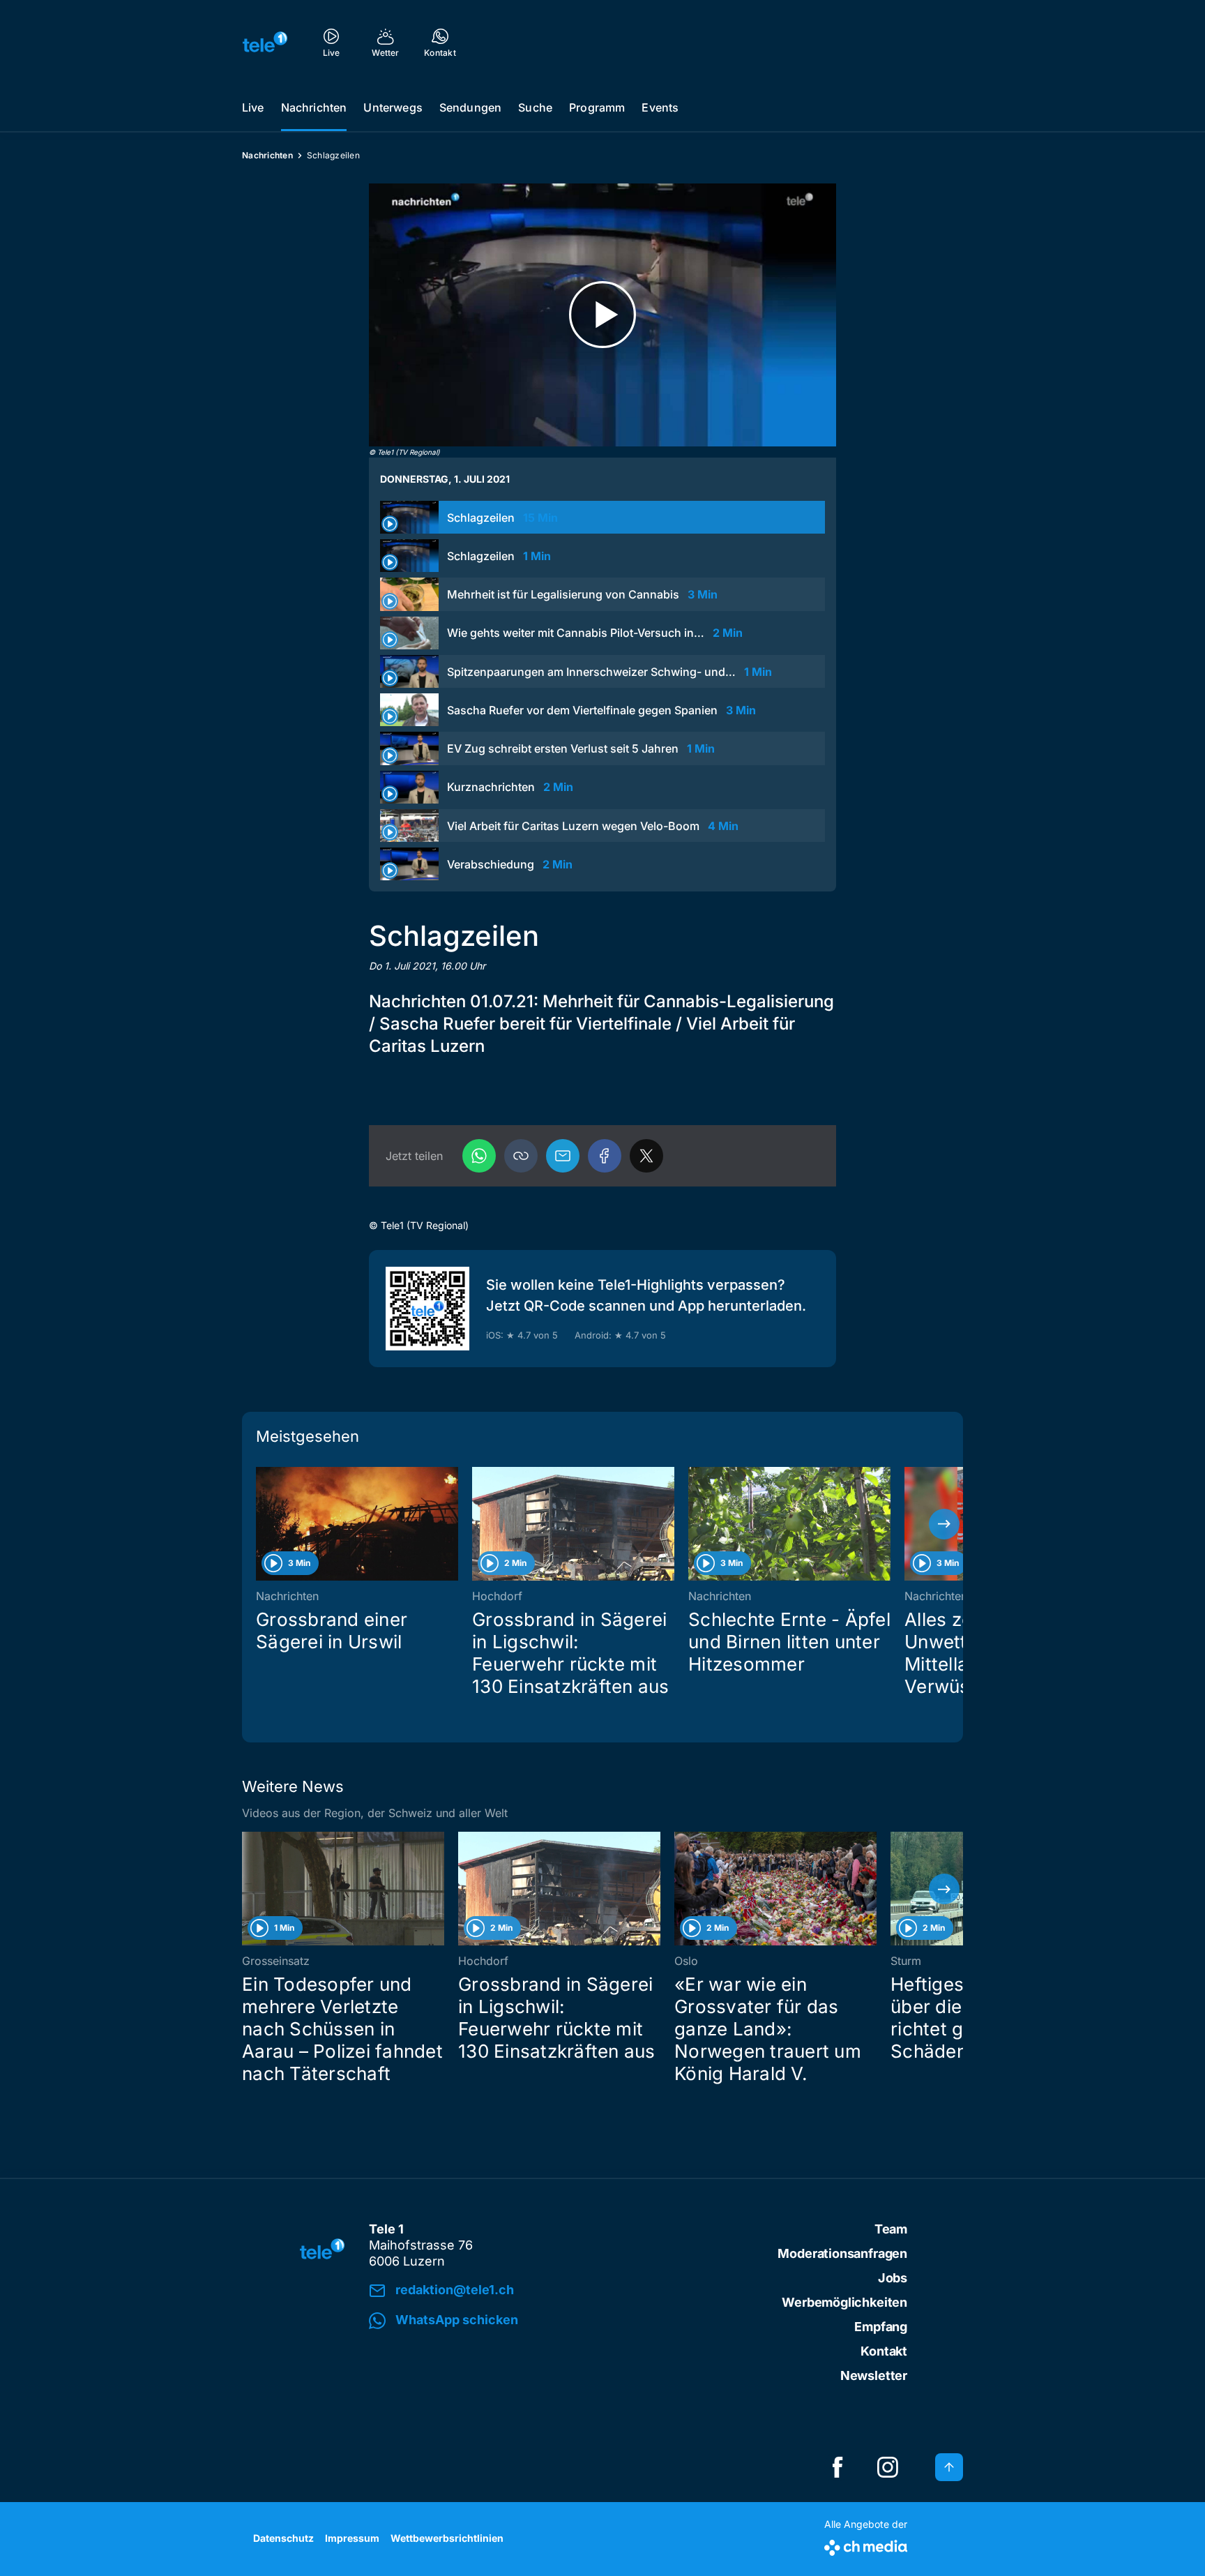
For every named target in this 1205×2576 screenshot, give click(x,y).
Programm (597, 107)
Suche (535, 107)
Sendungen (470, 107)
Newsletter (874, 2375)
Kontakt (884, 2351)
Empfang (881, 2327)
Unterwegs (393, 107)
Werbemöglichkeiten (844, 2302)
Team (891, 2229)
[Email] (563, 1156)
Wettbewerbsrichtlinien (447, 2538)
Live (253, 107)
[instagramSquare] (888, 2467)
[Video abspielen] (602, 315)
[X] (646, 1156)
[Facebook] (605, 1156)
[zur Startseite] (265, 42)
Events (660, 107)
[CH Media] (866, 2545)
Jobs (893, 2278)
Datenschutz (283, 2538)
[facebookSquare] (838, 2467)
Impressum (352, 2538)
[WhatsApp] (479, 1156)
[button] (521, 1156)
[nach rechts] (944, 1524)
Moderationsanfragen (842, 2253)
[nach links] (261, 1524)
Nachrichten (314, 107)
